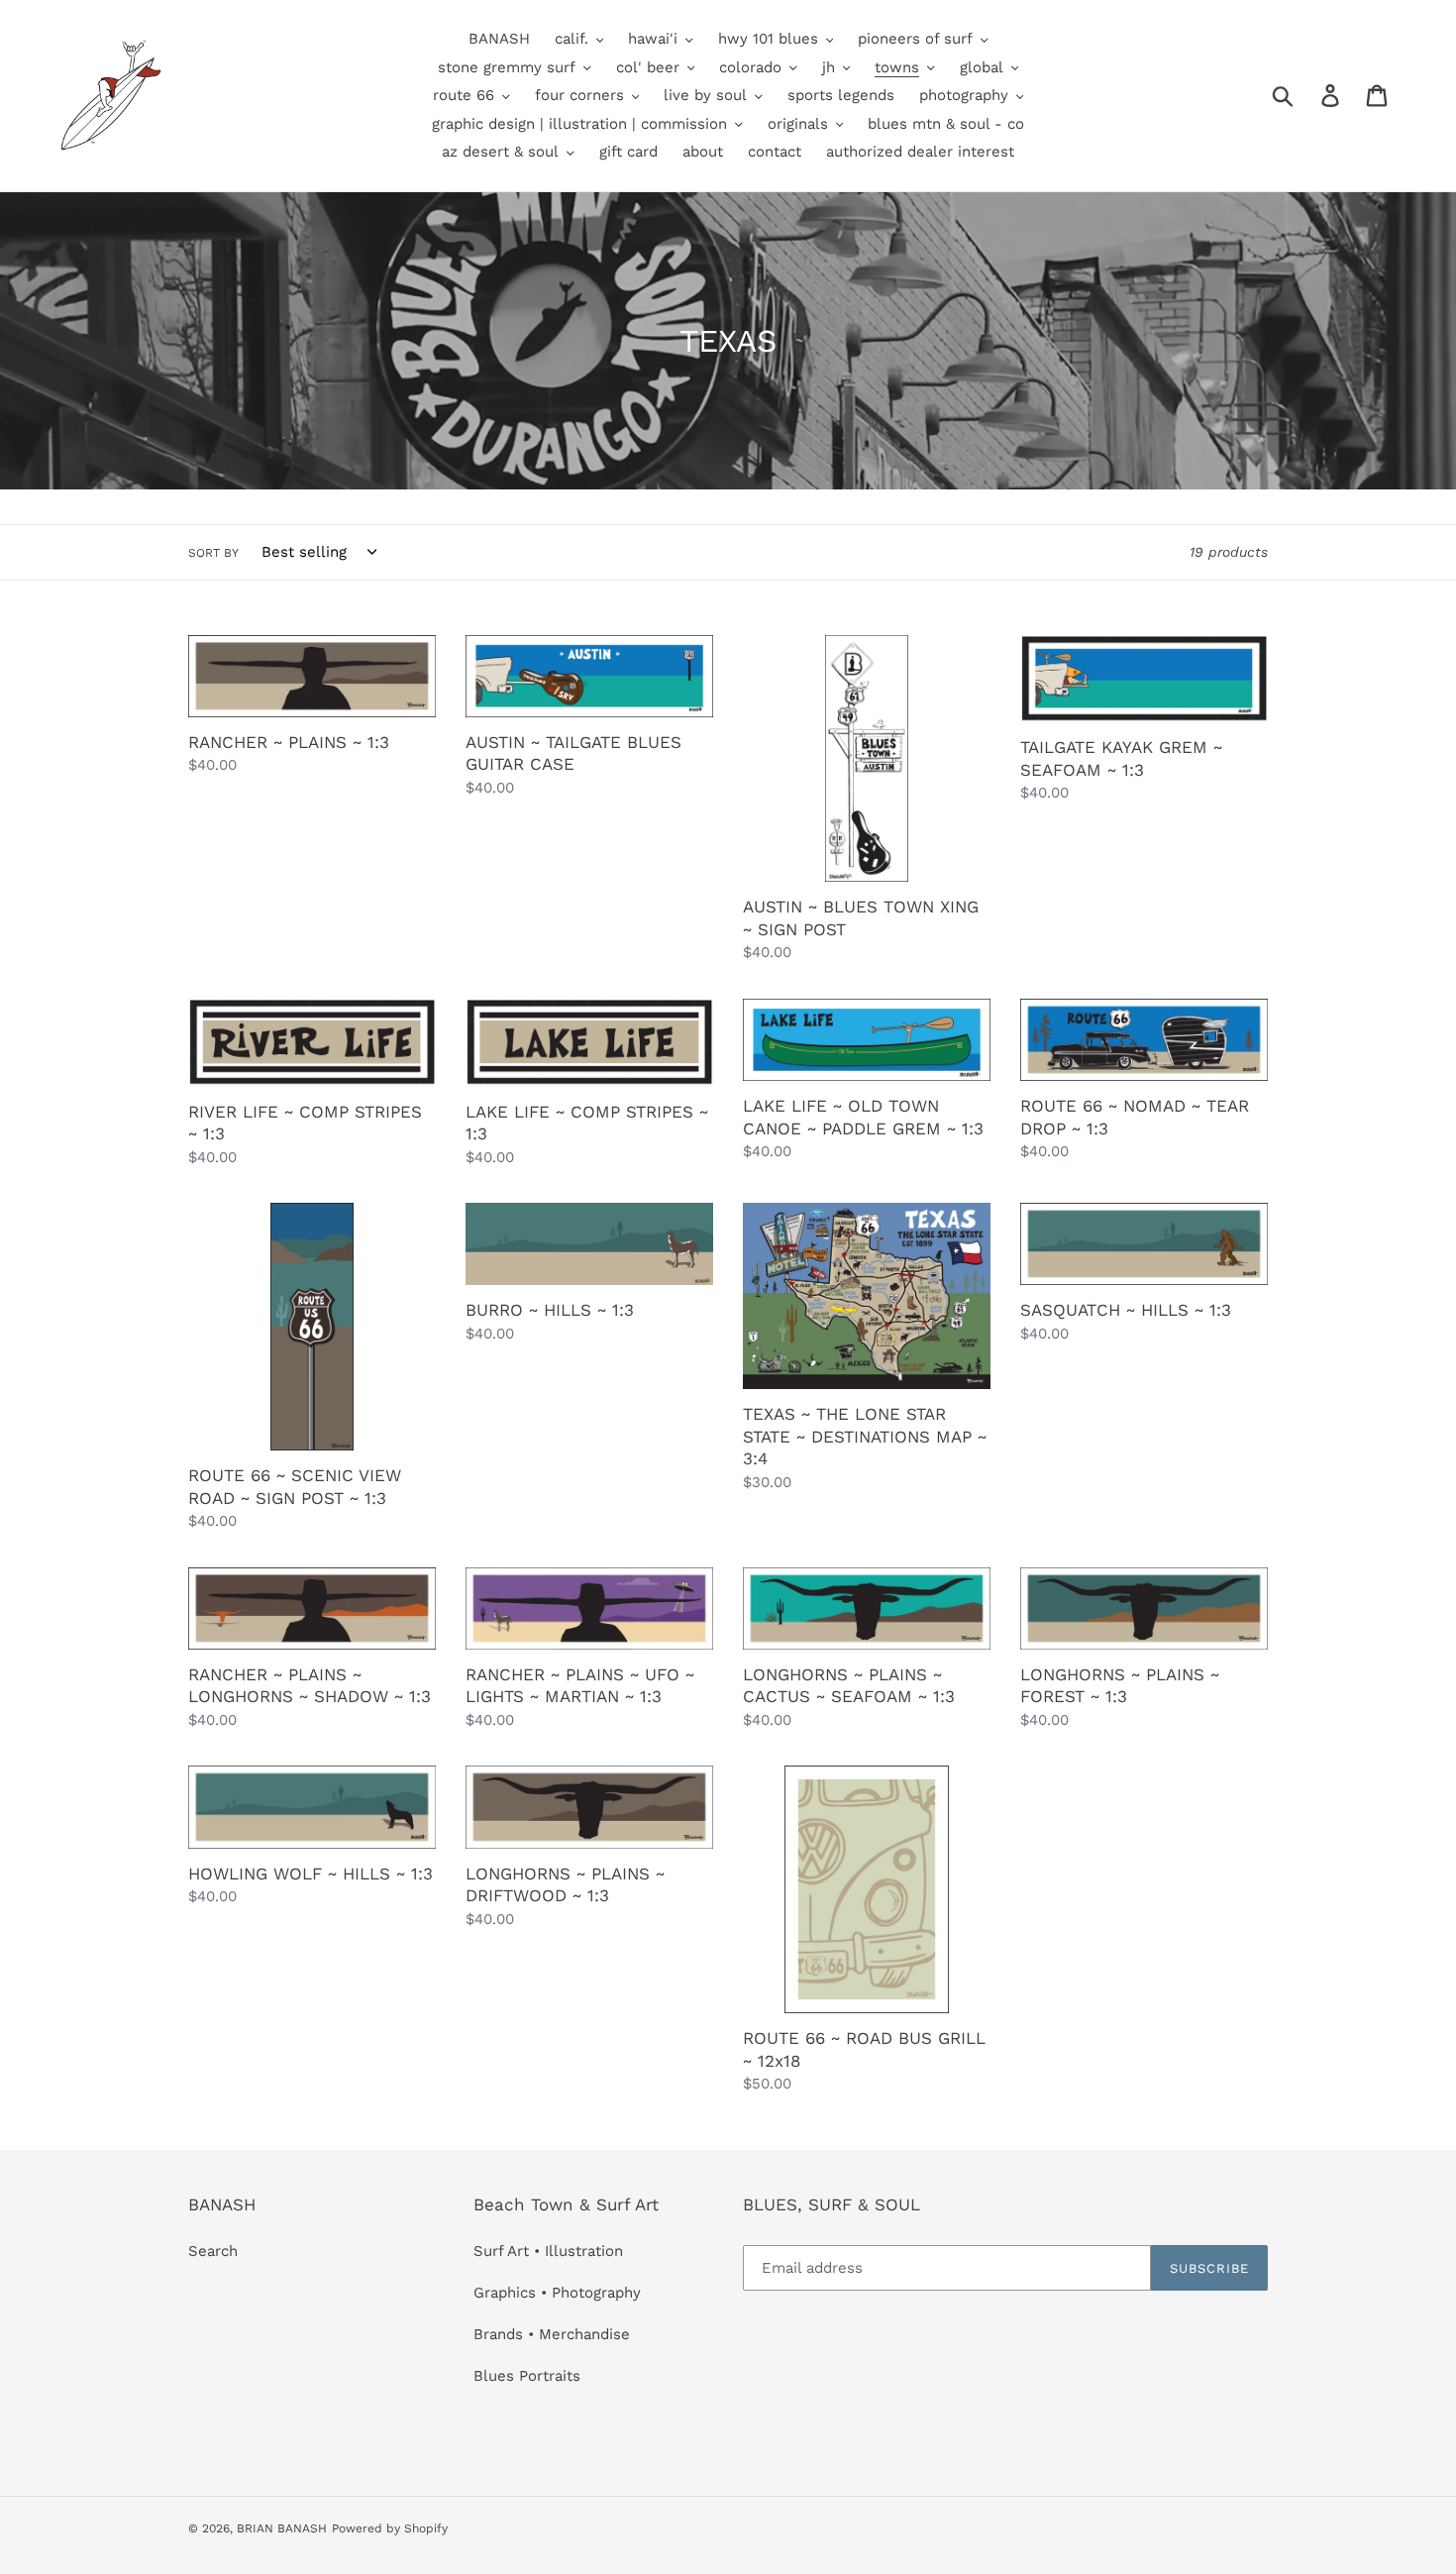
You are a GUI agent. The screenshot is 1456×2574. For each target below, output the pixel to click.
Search (213, 2251)
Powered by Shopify (390, 2528)
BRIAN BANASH (282, 2528)
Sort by (213, 553)
